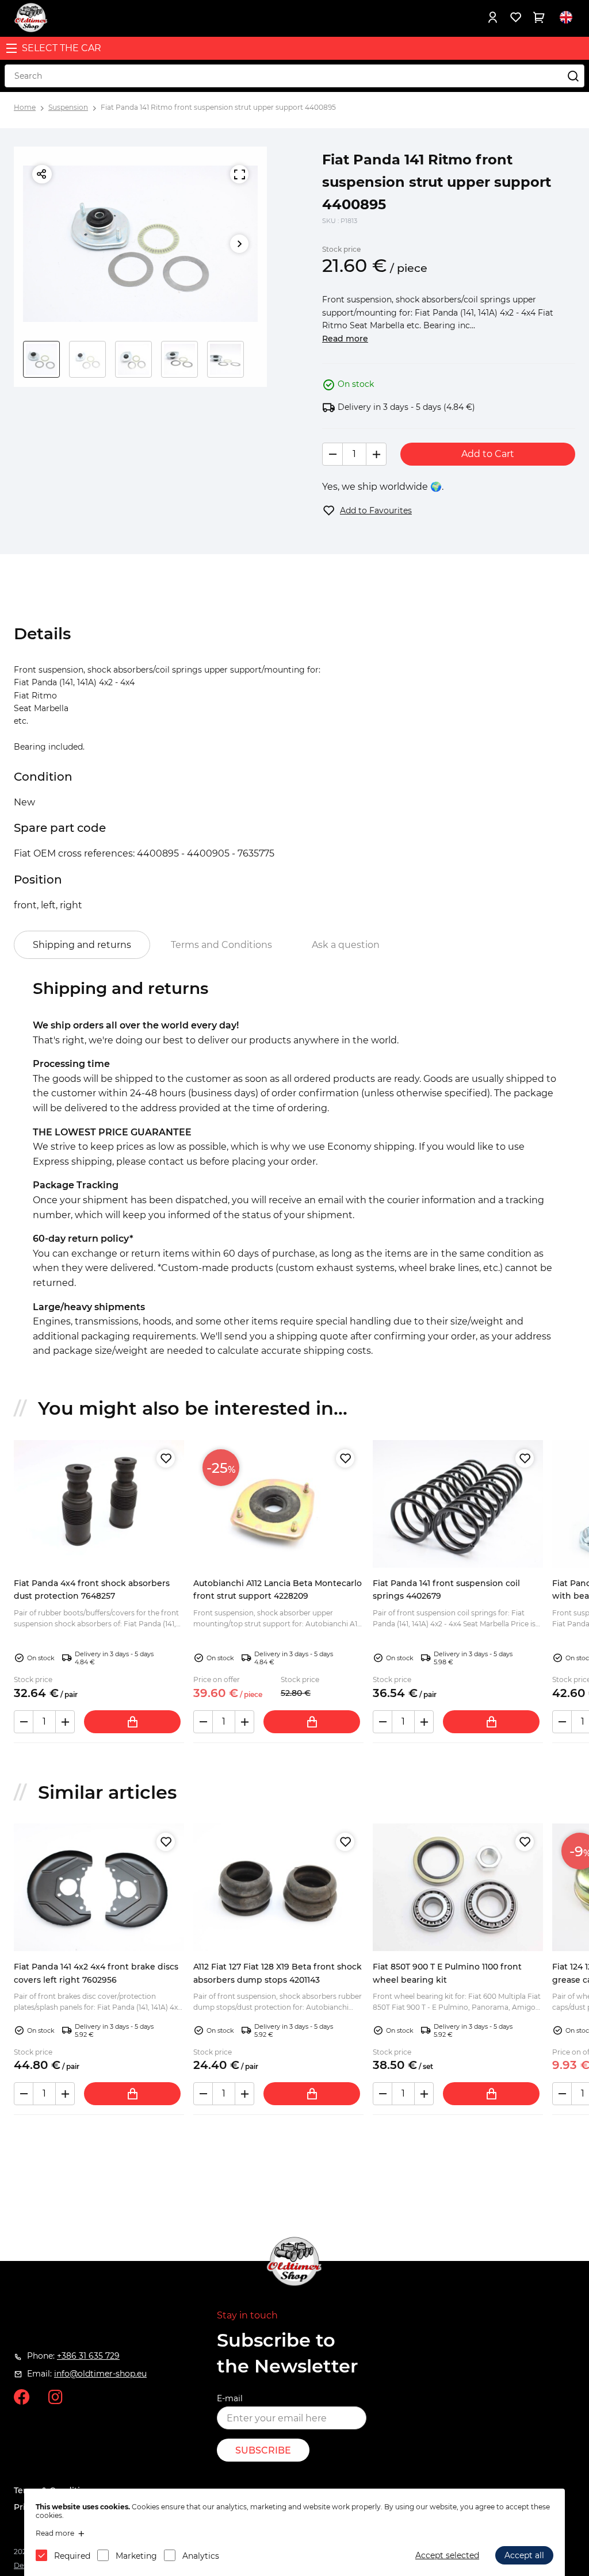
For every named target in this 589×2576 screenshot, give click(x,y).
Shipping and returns (82, 945)
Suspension (68, 107)
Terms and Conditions (221, 945)
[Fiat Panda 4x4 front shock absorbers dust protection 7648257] (99, 1504)
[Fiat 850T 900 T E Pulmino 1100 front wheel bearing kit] (458, 1887)
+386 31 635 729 (88, 2356)
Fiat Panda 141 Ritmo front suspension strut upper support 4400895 (218, 107)
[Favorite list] (515, 17)
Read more (345, 339)
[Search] (573, 76)
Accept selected (447, 2555)
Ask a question (346, 945)
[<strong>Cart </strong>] (538, 17)
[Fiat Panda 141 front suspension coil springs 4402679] (458, 1504)
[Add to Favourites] (166, 1458)
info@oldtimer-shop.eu (100, 2374)
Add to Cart (488, 454)
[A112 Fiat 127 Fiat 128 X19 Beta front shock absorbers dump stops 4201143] (278, 1887)
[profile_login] (492, 17)
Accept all (524, 2555)
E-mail (230, 2398)
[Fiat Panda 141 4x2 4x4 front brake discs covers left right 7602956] (99, 1887)
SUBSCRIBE (263, 2450)
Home (25, 107)
